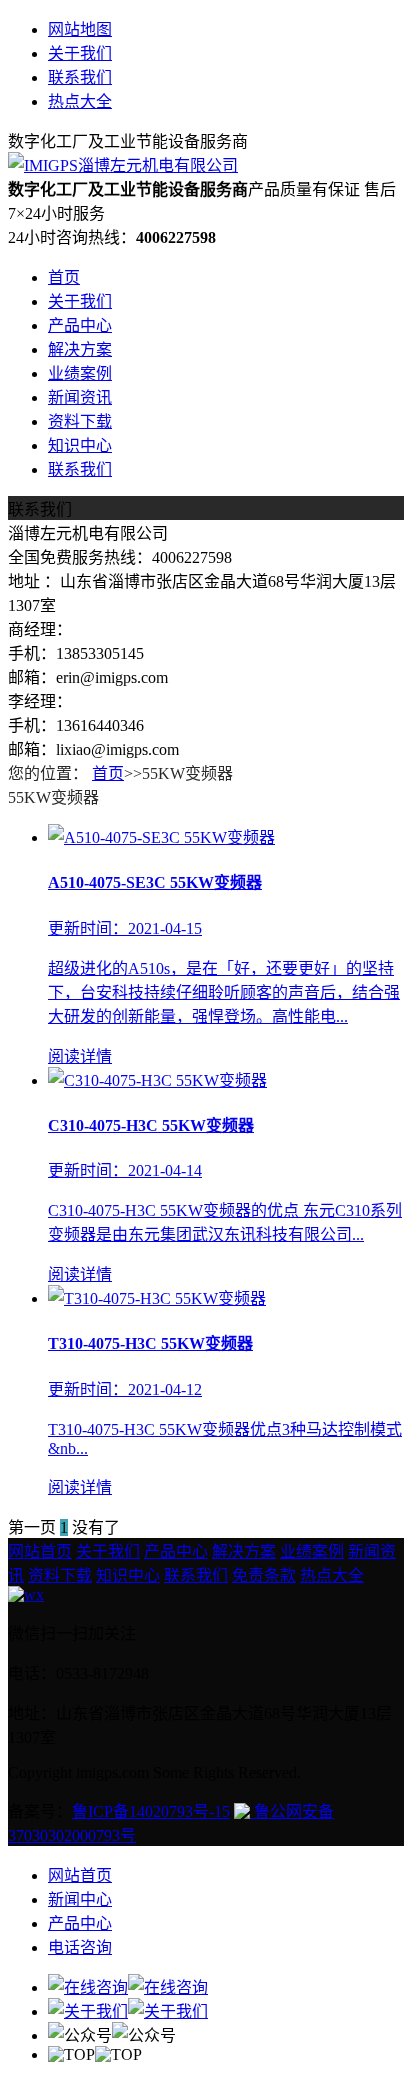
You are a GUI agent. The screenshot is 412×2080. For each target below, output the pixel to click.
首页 (64, 277)
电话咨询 (80, 1947)
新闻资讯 (80, 397)
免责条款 (264, 1575)
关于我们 (80, 53)
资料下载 (80, 421)
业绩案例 (80, 373)
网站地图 (80, 29)
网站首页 (40, 1551)
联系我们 (80, 77)
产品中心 (80, 325)
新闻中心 (80, 1899)
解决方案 (80, 349)
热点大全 (80, 101)
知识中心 (80, 445)
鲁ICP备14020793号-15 (151, 1811)
